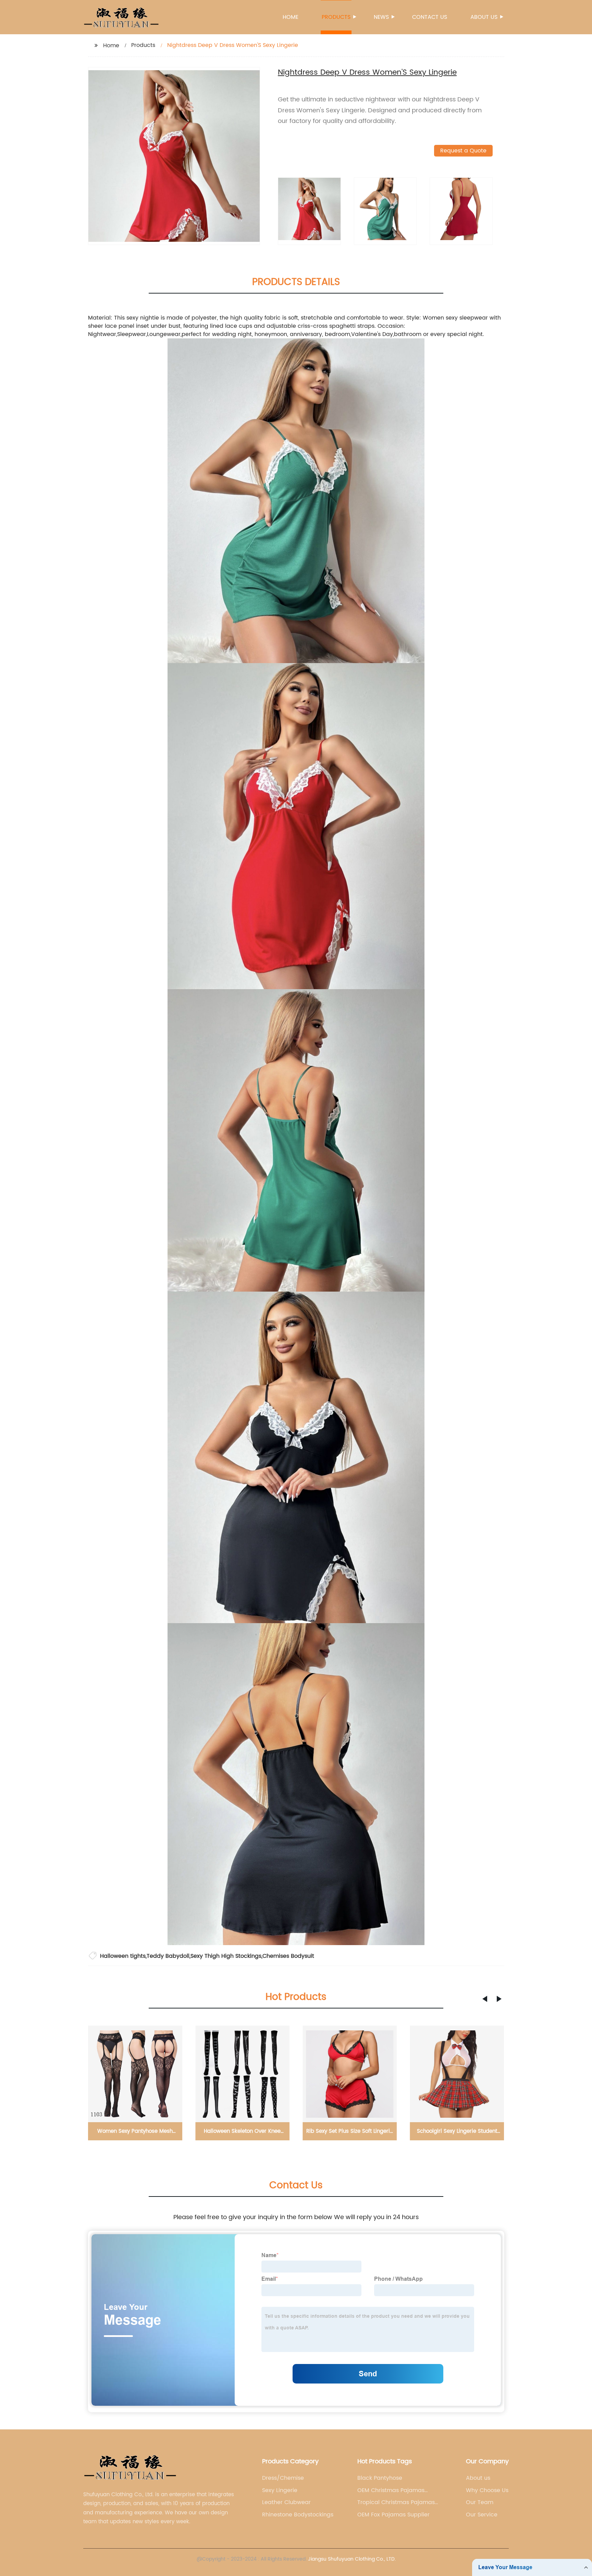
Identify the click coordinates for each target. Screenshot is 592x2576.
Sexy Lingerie (280, 2490)
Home (291, 17)
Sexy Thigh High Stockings (226, 1956)
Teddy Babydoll (168, 1956)
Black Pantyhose (380, 2478)
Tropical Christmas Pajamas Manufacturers (396, 2502)
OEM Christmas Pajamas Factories (391, 2490)
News (381, 17)
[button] (485, 1999)
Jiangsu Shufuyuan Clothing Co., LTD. (352, 2559)
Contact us (430, 17)
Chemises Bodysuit (288, 1956)
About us (484, 17)
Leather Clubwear (286, 2502)
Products (336, 17)
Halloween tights (123, 1956)
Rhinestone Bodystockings (298, 2515)
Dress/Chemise (283, 2478)
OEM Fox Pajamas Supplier (393, 2515)
